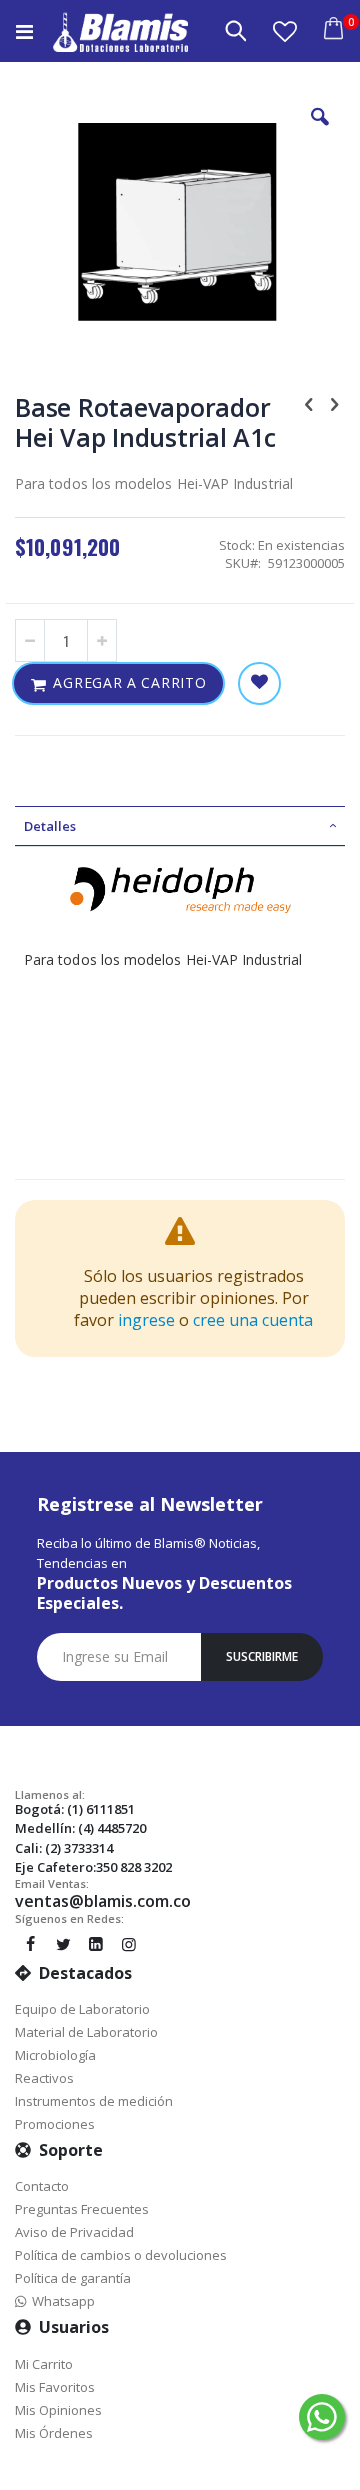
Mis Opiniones (58, 2410)
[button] (285, 31)
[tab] (180, 826)
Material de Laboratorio (86, 2032)
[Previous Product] (309, 403)
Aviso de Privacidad (74, 2232)
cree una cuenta (253, 1320)
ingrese (146, 1320)
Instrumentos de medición (94, 2101)
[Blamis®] (120, 32)
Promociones (55, 2124)
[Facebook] (30, 1944)
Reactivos (44, 2078)
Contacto (42, 2186)
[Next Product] (334, 403)
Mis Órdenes (54, 2433)
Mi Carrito (44, 2364)
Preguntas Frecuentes (82, 2209)
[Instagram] (129, 1944)
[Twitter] (63, 1944)
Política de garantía (73, 2278)
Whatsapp (60, 2301)
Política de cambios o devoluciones (121, 2255)
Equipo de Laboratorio (82, 2009)
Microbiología (55, 2055)
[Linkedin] (96, 1944)
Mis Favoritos (55, 2387)
